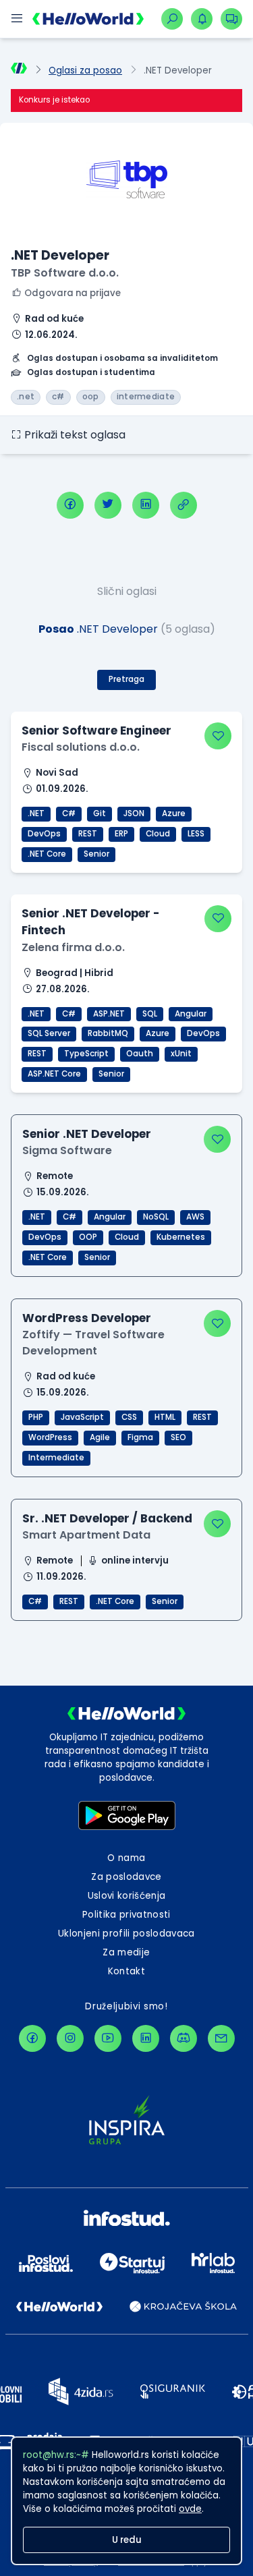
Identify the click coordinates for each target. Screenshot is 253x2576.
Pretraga (126, 679)
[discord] (184, 2038)
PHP (36, 1417)
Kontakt (126, 1971)
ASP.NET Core (54, 1074)
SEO (178, 1437)
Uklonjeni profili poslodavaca (126, 1934)
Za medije (126, 1952)
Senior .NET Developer (87, 1134)
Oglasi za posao (85, 70)
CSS (129, 1417)
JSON (134, 813)
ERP (121, 834)
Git (100, 813)
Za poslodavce (126, 1877)
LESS (196, 834)
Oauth (140, 1054)
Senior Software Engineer (96, 731)
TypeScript (86, 1054)
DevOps (44, 834)
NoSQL (156, 1217)
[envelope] (221, 2038)
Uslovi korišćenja (127, 1896)
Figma (140, 1437)
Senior (96, 854)
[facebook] (70, 505)
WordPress (50, 1437)
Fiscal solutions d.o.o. (81, 747)
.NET (36, 813)
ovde (190, 2509)
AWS (195, 1217)
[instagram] (70, 2038)
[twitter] (108, 505)
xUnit (181, 1054)
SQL (150, 1014)
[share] (184, 505)
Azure (174, 813)
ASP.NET (109, 1014)
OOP (88, 1237)
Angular (191, 1014)
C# (69, 813)
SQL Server (49, 1033)
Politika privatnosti (126, 1915)
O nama (126, 1858)
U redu (127, 2540)
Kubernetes (181, 1237)
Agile (100, 1437)
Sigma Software (67, 1150)
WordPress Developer (87, 1318)
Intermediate (56, 1458)
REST (88, 834)
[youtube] (108, 2038)
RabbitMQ (108, 1033)
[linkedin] (146, 505)
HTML (165, 1417)
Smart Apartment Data (86, 1535)
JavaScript (82, 1417)
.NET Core (47, 854)
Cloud (158, 834)
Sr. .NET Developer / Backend (107, 1518)
